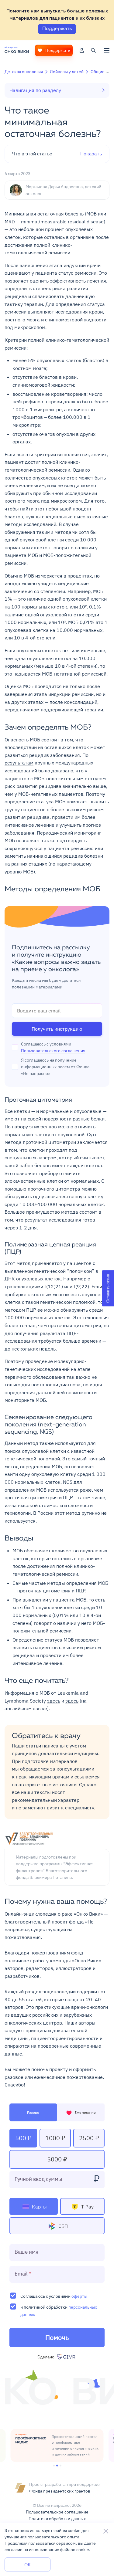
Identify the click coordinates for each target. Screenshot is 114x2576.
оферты (79, 2296)
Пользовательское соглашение (57, 2512)
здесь (54, 1701)
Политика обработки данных (57, 2519)
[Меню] (107, 50)
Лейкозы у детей (67, 72)
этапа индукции (67, 265)
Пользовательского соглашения (53, 1051)
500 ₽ (23, 2138)
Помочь (57, 2337)
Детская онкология (24, 72)
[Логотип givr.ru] (67, 2357)
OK (28, 2564)
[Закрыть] (106, 2531)
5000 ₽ (57, 2159)
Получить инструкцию (57, 1029)
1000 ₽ (55, 2138)
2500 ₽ (89, 2138)
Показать (57, 154)
